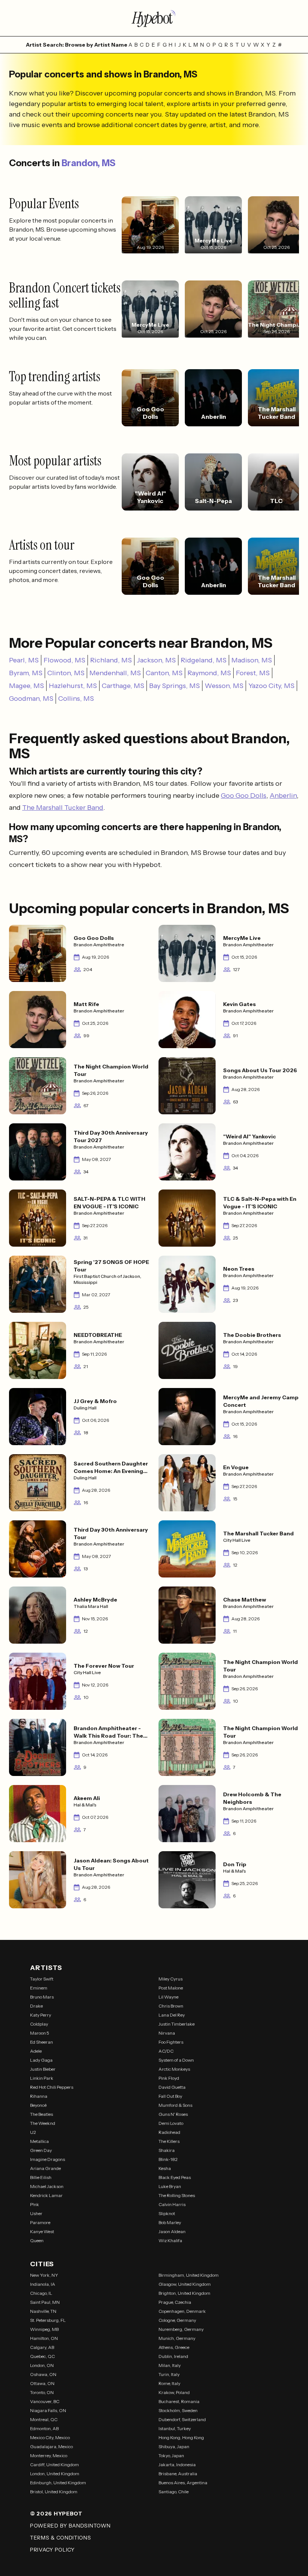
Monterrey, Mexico (49, 2456)
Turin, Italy (169, 2374)
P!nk (35, 2204)
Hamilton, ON (44, 2338)
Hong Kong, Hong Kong (181, 2437)
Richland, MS (111, 660)
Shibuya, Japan (174, 2446)
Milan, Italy (170, 2365)
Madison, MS (252, 660)
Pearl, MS (24, 660)
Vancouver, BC (45, 2401)
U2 (33, 2132)
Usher (36, 2213)
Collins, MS (76, 699)
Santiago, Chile (174, 2492)
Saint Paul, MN (45, 2302)
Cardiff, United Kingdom (54, 2465)
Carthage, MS (123, 686)
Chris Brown (171, 2006)
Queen (37, 2240)
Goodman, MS (31, 699)
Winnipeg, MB (44, 2329)
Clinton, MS (66, 673)
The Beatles (42, 2114)
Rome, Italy (169, 2383)
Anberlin (283, 796)
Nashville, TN (43, 2311)
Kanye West (42, 2231)
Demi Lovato (171, 2123)
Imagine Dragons (48, 2159)
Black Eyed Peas (175, 2177)
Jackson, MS (156, 660)
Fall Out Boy (170, 2096)
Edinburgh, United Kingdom (58, 2483)
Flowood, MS (64, 660)
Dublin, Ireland (173, 2356)
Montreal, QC (44, 2419)
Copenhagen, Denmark (182, 2311)
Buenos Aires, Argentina (183, 2483)
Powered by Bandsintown (70, 2526)
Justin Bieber (43, 2069)
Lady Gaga (41, 2060)
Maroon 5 (40, 2033)
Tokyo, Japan (171, 2456)
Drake (36, 2006)
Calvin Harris (172, 2204)
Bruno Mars (42, 1997)
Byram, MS (26, 673)
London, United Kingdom (55, 2474)
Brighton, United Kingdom (184, 2293)
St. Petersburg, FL (48, 2320)
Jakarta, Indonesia (177, 2465)
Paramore (40, 2222)
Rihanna (39, 2096)
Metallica (39, 2141)
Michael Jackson (47, 2186)
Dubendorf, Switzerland (182, 2419)
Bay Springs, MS (174, 686)
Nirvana (167, 2033)
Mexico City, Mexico (50, 2437)
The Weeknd (43, 2123)
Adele (36, 2051)
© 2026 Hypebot (56, 2514)
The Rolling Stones (177, 2195)
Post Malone (171, 1988)
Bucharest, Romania (179, 2401)
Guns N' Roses (173, 2114)
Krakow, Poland (174, 2392)
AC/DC (166, 2051)
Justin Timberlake (177, 2024)
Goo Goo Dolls (244, 796)
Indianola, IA (43, 2284)
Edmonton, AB (44, 2428)
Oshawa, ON (43, 2374)
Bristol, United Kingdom (54, 2492)
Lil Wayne (168, 1997)
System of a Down (176, 2060)
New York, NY (44, 2275)
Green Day (41, 2150)
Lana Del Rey (172, 2015)
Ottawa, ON (42, 2383)
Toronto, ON (42, 2392)
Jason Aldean (172, 2231)
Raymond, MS (209, 673)
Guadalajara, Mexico (51, 2446)
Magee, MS (26, 686)
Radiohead (169, 2132)
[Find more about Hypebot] (154, 18)
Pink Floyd (169, 2078)
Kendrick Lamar (46, 2195)
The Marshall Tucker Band (63, 808)
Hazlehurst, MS (73, 686)
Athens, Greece (174, 2347)
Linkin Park (42, 2078)
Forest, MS (253, 673)
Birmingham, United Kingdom (189, 2275)
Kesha (165, 2168)
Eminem (39, 1988)
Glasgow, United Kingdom (185, 2284)
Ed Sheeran (42, 2042)
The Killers (169, 2141)
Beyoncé (38, 2105)
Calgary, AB (42, 2347)
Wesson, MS (224, 686)
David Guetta (172, 2087)
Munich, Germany (177, 2338)
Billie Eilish (41, 2177)
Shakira (167, 2150)
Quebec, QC (42, 2356)
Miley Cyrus (171, 1979)
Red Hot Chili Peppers (52, 2087)
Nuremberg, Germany (181, 2329)
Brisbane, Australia (178, 2474)
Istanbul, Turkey (175, 2428)
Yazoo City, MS (271, 686)
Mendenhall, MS (115, 673)
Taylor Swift (42, 1979)
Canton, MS (164, 673)
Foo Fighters (171, 2042)
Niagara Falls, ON (48, 2410)
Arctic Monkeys (174, 2069)
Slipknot (167, 2213)
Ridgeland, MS (204, 660)
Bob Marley (170, 2222)
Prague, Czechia (175, 2302)
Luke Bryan (170, 2186)
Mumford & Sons (175, 2105)
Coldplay (39, 2024)
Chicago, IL (41, 2293)
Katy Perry (41, 2015)
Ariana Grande (45, 2168)
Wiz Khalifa (170, 2240)
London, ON (42, 2365)
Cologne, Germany (177, 2320)
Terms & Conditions (61, 2538)
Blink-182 (168, 2159)
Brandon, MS (88, 163)
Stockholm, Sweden (178, 2410)
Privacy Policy (52, 2550)
